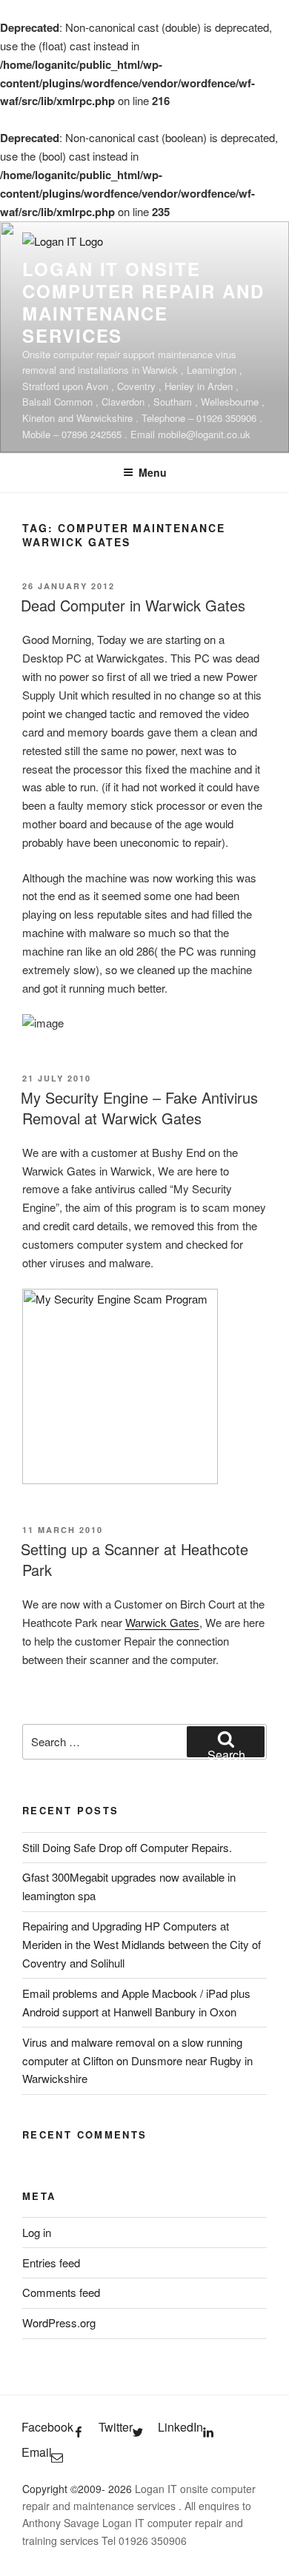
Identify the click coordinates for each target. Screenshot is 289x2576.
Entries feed (51, 2263)
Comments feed (61, 2292)
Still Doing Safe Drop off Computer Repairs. (127, 1847)
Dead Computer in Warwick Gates (133, 605)
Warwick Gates (162, 1622)
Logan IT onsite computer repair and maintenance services (143, 302)
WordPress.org (59, 2322)
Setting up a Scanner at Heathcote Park (134, 1559)
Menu (153, 472)
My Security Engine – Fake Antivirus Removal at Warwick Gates (139, 1108)
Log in (37, 2232)
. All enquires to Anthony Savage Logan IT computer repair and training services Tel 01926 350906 (137, 2523)
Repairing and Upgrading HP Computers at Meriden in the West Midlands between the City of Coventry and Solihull (142, 1944)
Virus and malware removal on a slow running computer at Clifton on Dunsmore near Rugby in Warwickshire (137, 2060)
